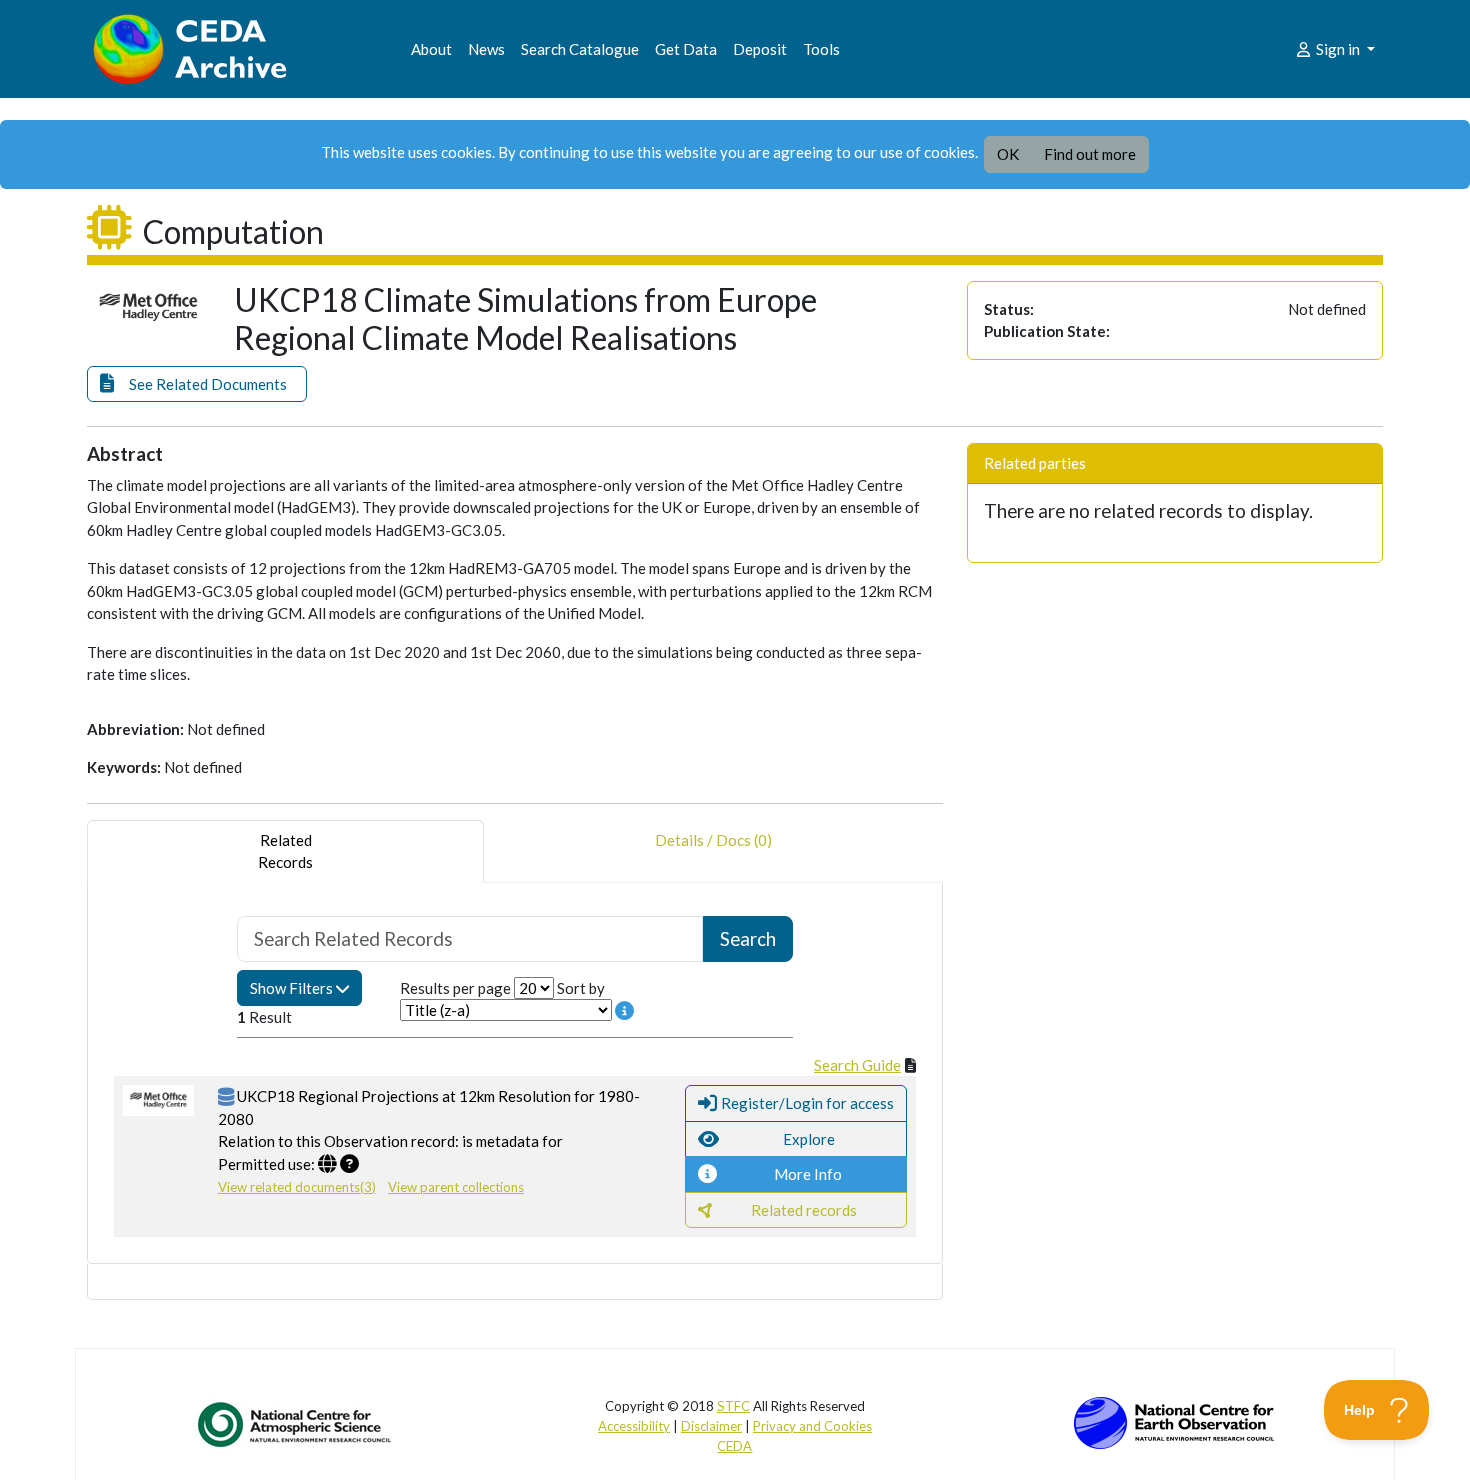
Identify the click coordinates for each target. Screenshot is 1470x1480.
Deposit (760, 49)
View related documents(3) (297, 1187)
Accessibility (634, 1426)
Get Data (686, 49)
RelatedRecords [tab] (285, 851)
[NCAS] (296, 1424)
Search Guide (857, 1065)
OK (1008, 154)
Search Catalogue (580, 49)
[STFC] (1174, 1421)
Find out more (1090, 154)
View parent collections (456, 1187)
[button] (197, 384)
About (431, 49)
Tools (821, 49)
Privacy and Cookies (812, 1426)
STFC (733, 1406)
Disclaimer (711, 1426)
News (486, 49)
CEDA (734, 1446)
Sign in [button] (1338, 49)
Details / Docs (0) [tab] (713, 840)
